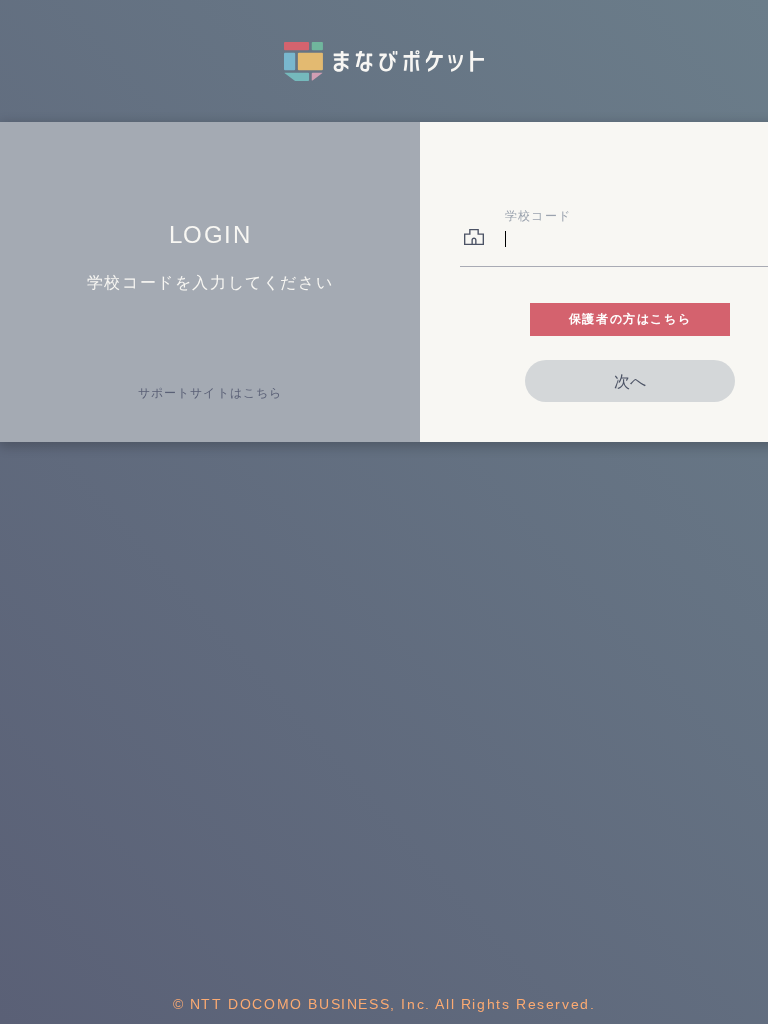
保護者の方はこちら (630, 319)
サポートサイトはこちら (210, 393)
